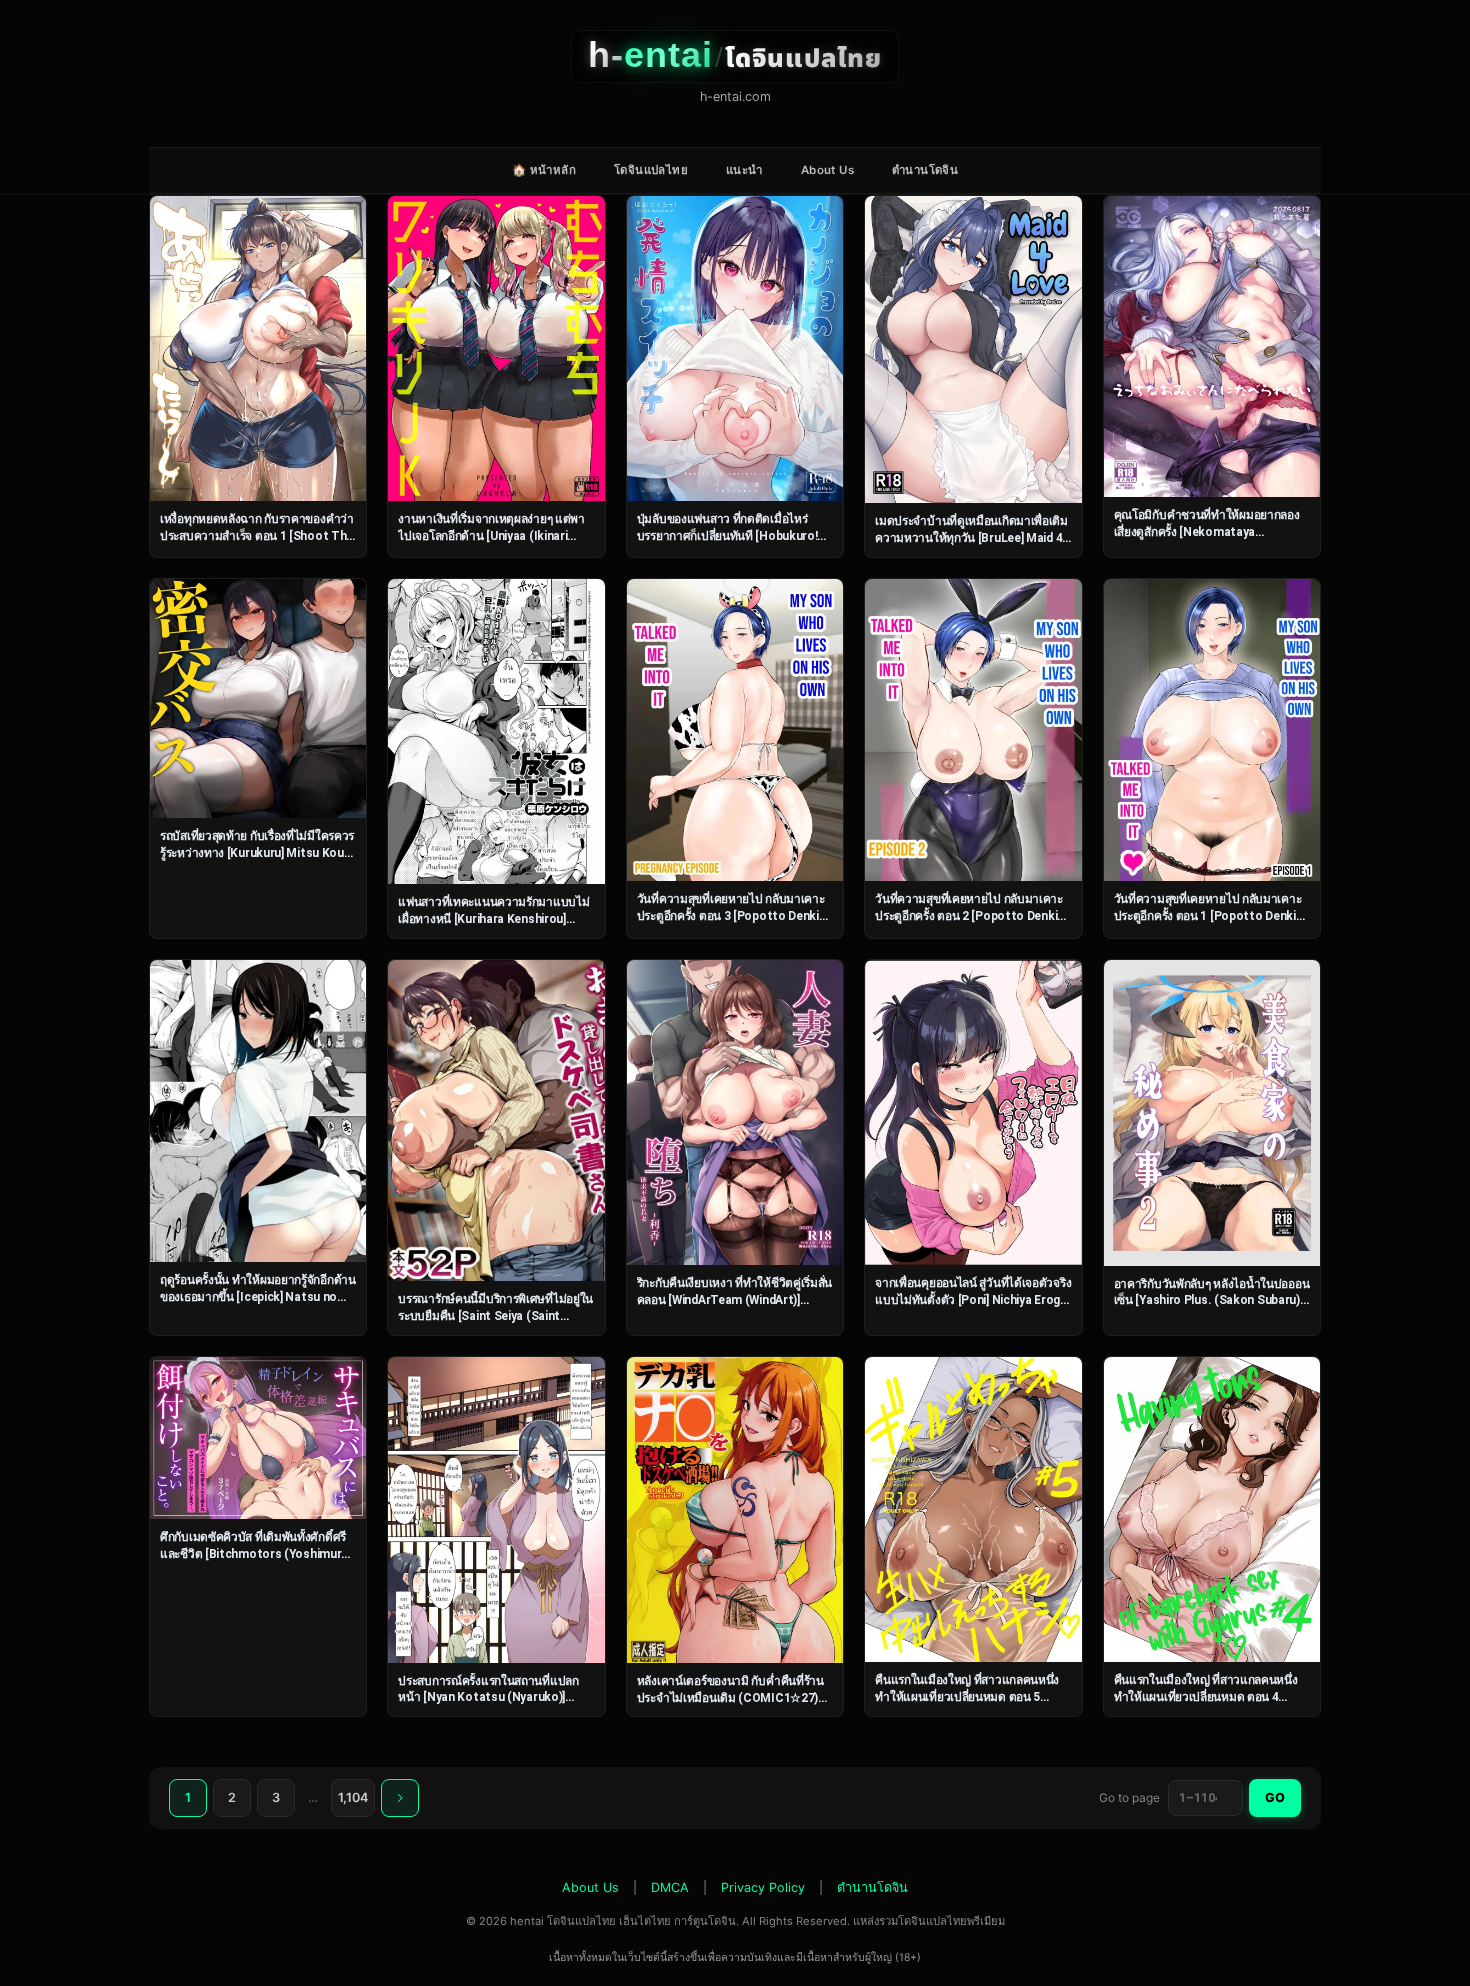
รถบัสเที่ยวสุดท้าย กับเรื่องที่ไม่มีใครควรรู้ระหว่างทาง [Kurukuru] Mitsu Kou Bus (257, 852)
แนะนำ (744, 170)
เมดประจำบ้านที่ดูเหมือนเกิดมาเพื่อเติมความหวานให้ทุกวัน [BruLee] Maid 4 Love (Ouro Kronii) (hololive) (971, 537)
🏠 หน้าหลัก (544, 170)
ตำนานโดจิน (925, 170)
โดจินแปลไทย (651, 170)
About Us (827, 170)
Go (1275, 1797)
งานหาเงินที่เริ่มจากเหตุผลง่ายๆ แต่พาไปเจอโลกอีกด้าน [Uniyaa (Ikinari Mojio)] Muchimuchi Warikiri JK (491, 535)
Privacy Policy (763, 1887)
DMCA (670, 1887)
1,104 (353, 1797)
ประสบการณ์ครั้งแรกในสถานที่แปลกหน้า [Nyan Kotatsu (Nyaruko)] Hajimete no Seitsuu (488, 1697)
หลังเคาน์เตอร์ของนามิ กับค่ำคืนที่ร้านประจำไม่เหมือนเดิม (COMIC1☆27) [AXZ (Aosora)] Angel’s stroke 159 (730, 1697)
